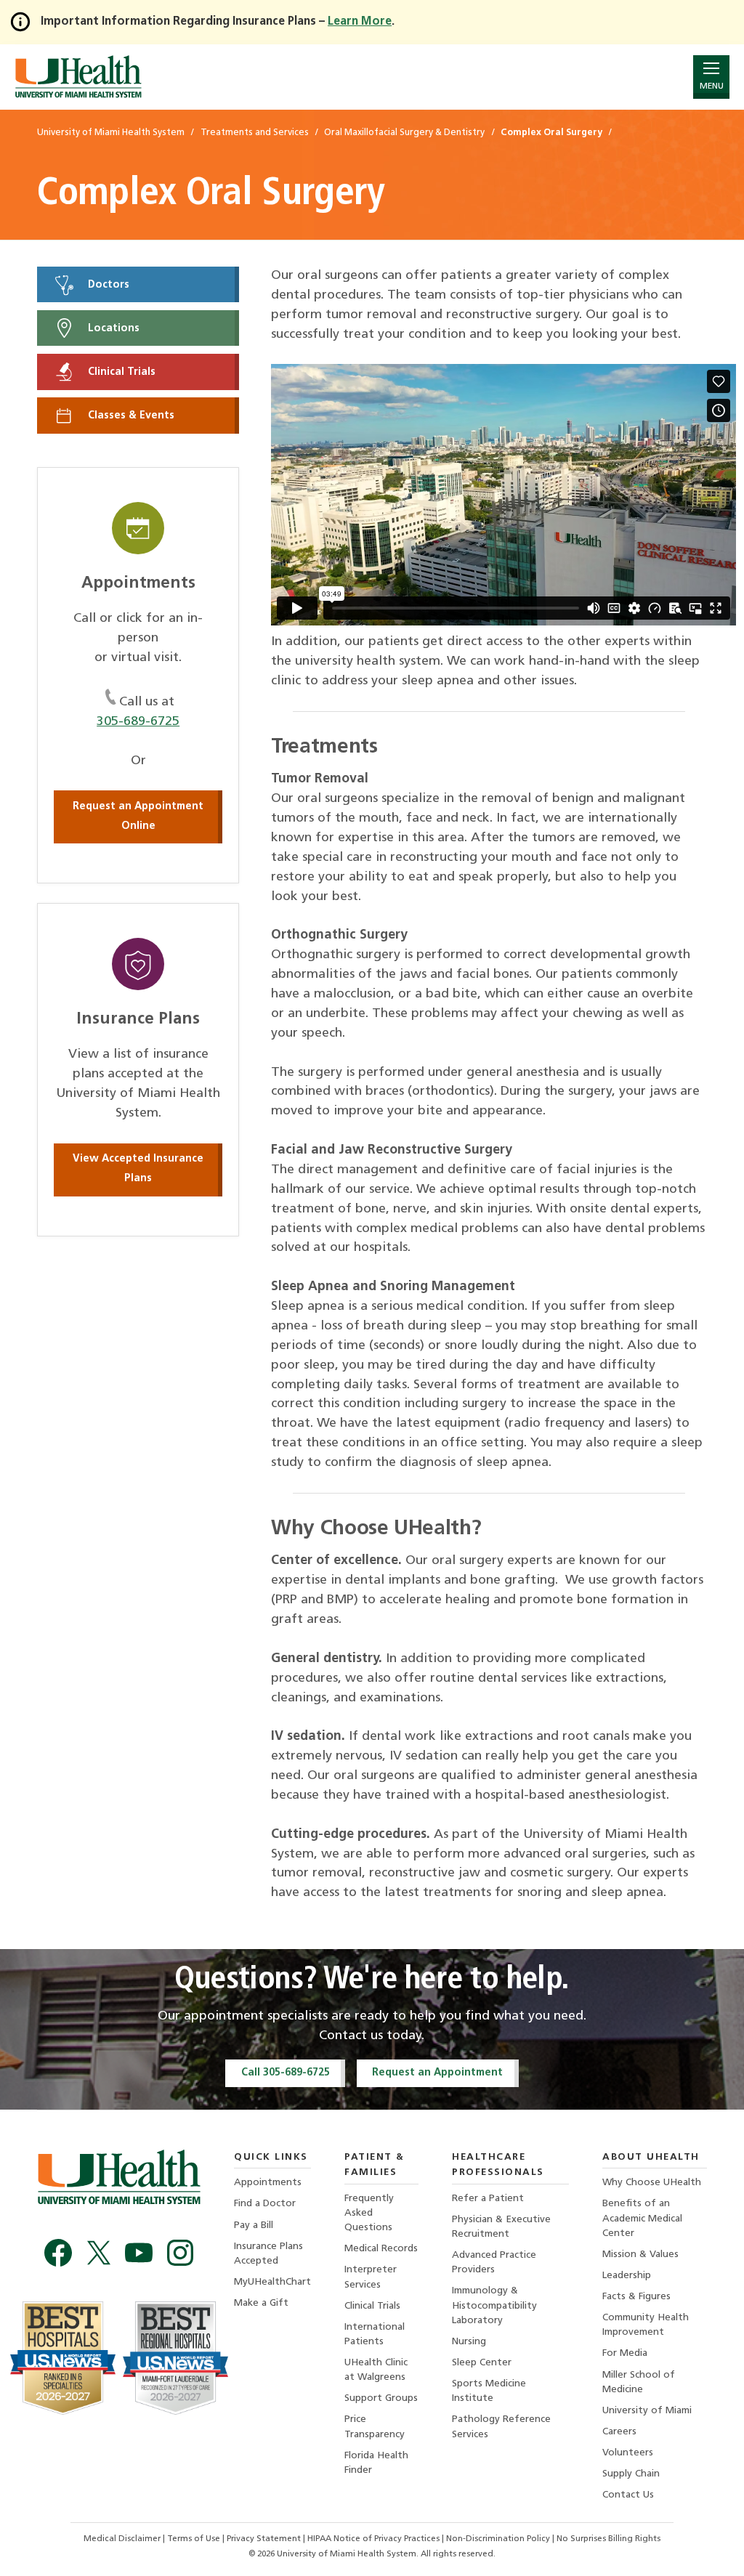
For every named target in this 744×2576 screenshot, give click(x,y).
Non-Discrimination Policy (498, 2539)
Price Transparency (375, 2427)
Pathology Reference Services (501, 2427)
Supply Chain (631, 2474)
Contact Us (628, 2495)
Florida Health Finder (376, 2463)
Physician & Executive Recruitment (501, 2227)
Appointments (268, 2183)
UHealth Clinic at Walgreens (376, 2370)
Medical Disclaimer (123, 2539)
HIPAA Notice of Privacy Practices (373, 2539)
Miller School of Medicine (639, 2382)
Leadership (627, 2276)
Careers (619, 2432)
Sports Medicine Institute (489, 2391)
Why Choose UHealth (652, 2183)
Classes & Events (130, 416)
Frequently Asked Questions (369, 2213)
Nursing (469, 2342)
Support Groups (381, 2398)
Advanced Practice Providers (494, 2263)
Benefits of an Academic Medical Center (642, 2218)
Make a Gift (261, 2303)
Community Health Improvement (646, 2325)
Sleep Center (482, 2363)
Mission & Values (640, 2255)
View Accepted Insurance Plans (138, 1169)
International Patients (375, 2334)
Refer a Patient (488, 2199)
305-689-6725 (138, 722)
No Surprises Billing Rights (608, 2539)
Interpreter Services (371, 2277)
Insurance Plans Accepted (268, 2254)
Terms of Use (195, 2539)
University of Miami (647, 2411)
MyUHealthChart (272, 2282)
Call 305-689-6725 (286, 2073)
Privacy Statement (265, 2539)
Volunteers (628, 2453)
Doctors (107, 284)
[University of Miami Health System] (78, 77)
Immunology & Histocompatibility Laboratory (494, 2305)
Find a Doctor (265, 2204)
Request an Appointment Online (138, 817)
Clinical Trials (120, 372)
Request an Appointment (437, 2073)
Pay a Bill (254, 2225)
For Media (625, 2353)
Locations (112, 328)
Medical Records (381, 2249)
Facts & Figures (636, 2297)
